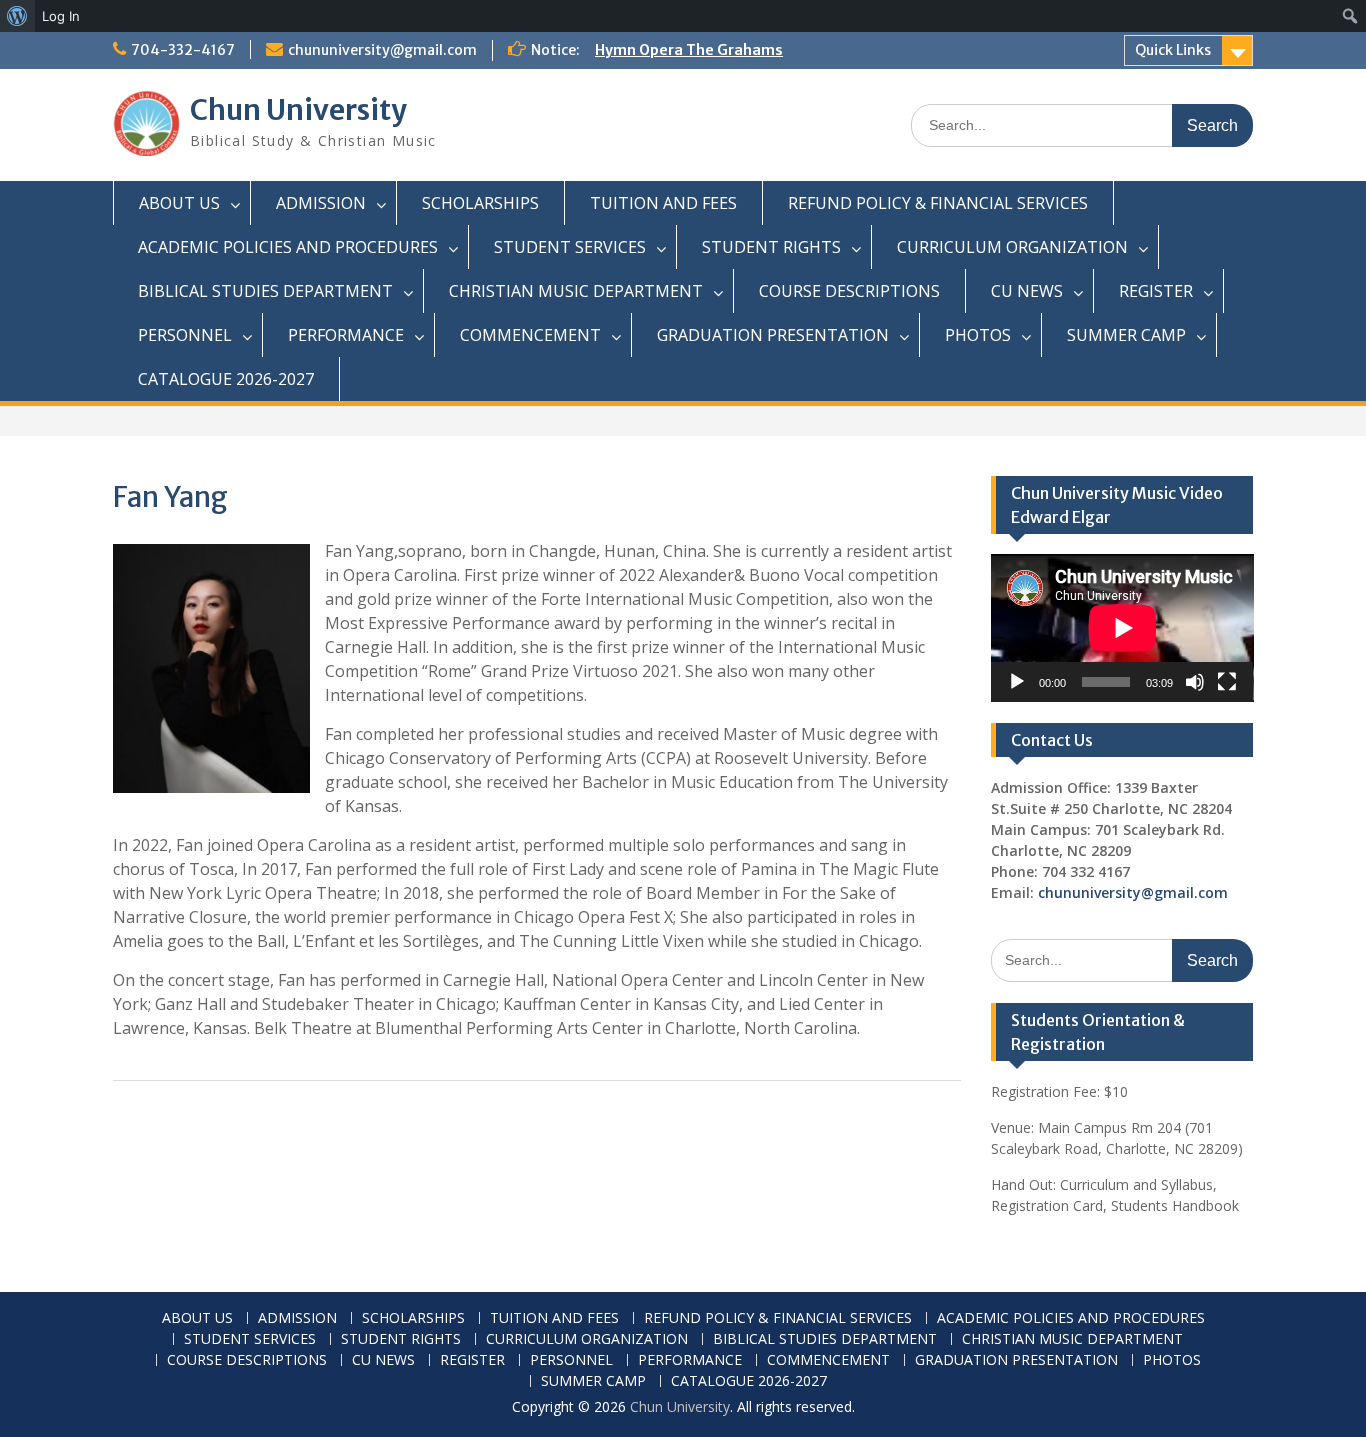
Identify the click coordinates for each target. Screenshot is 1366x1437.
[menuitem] (17, 16)
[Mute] (1195, 682)
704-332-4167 (183, 50)
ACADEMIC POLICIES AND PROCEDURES (288, 247)
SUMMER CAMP (1126, 335)
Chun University (298, 110)
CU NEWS (1027, 291)
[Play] (1017, 682)
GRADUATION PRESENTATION (773, 335)
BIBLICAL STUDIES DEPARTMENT (265, 291)
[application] (1122, 628)
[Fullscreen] (1227, 682)
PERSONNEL (185, 335)
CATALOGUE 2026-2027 (226, 379)
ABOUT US (179, 203)
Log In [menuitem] (61, 16)
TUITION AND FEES (663, 203)
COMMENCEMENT (530, 335)
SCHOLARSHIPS (480, 203)
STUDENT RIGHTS (771, 247)
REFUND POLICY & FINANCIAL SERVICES (938, 203)
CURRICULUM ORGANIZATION (1012, 247)
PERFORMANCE (346, 335)
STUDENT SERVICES (570, 247)
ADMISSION (321, 203)
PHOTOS (978, 335)
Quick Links (1173, 50)
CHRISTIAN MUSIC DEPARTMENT (576, 291)
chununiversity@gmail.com (382, 50)
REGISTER (1156, 291)
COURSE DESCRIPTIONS (849, 291)
